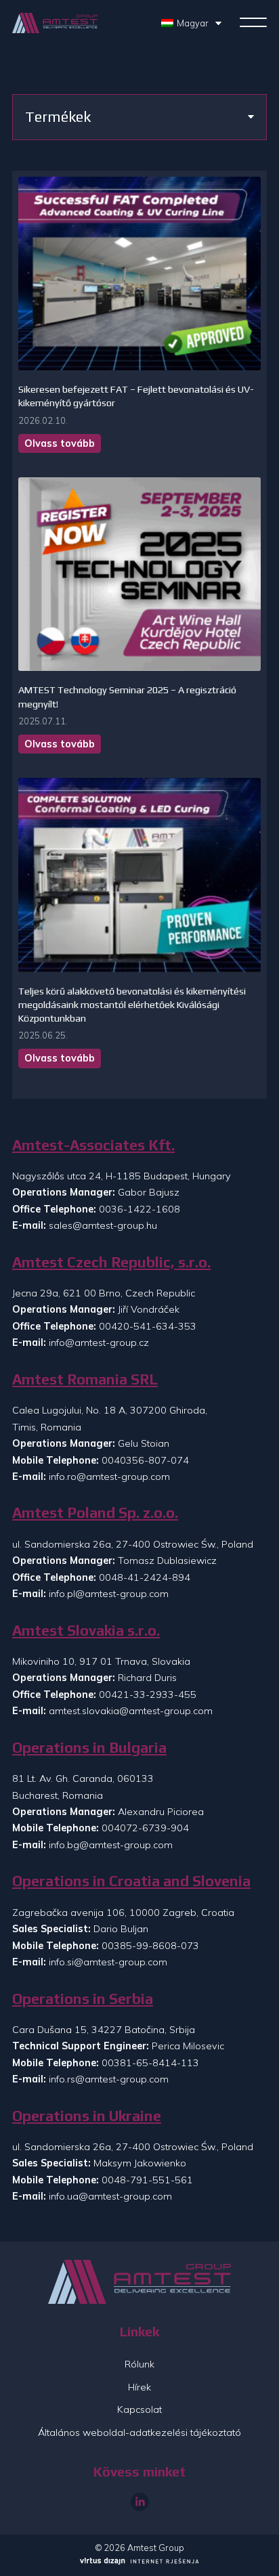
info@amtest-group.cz (99, 1342)
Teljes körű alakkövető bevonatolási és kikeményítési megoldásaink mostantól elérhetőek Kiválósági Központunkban (132, 1005)
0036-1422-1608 (139, 1209)
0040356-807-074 (145, 1460)
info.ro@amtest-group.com (109, 1477)
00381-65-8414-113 (150, 2063)
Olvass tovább (60, 443)
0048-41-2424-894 (145, 1577)
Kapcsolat (139, 2409)
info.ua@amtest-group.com (110, 2196)
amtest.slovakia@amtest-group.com (131, 1711)
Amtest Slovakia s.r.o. (86, 1631)
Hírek (139, 2387)
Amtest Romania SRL (85, 1379)
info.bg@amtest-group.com (111, 1845)
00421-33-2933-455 (148, 1695)
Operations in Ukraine (87, 2116)
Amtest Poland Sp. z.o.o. (95, 1513)
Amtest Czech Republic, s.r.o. (111, 1262)
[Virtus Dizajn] (139, 2562)
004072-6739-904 (145, 1828)
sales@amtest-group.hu (103, 1225)
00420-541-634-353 (148, 1326)
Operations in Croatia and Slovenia (131, 1881)
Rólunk (139, 2364)
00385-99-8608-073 (150, 1946)
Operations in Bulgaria (89, 1748)
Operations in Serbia (83, 1999)
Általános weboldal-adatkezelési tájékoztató (139, 2432)
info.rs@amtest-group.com (109, 2079)
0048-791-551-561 (147, 2180)
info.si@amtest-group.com (108, 1962)
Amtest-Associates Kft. (93, 1145)
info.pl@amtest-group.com (109, 1594)
